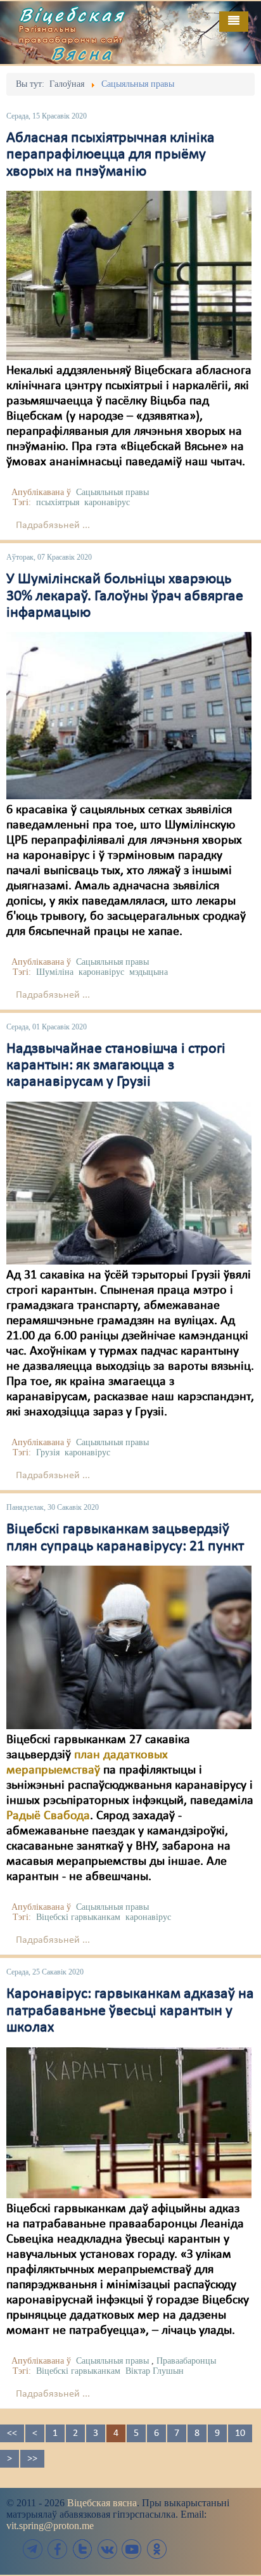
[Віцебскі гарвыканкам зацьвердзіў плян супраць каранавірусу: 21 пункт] (129, 1647)
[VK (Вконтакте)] (107, 2549)
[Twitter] (82, 2549)
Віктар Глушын (155, 2371)
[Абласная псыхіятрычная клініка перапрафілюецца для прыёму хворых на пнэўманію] (129, 275)
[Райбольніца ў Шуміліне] (129, 716)
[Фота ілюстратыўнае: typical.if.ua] (129, 2122)
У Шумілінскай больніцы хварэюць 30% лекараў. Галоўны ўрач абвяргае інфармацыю (125, 596)
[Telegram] (33, 2549)
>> (32, 2459)
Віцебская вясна (102, 2503)
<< (12, 2433)
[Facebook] (58, 2549)
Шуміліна (55, 972)
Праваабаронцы (186, 2361)
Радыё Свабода (48, 1816)
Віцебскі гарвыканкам (78, 1917)
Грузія (48, 1452)
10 (240, 2433)
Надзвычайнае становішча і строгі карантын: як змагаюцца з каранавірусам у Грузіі (116, 1066)
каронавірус (107, 502)
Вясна (82, 53)
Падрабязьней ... (53, 525)
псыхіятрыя (58, 502)
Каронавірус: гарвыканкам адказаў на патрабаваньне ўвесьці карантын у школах (130, 2011)
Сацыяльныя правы (112, 492)
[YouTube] (132, 2549)
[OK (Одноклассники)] (156, 2549)
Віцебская (72, 15)
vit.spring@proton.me (50, 2526)
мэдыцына (149, 972)
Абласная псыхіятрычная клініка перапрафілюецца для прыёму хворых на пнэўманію (111, 155)
